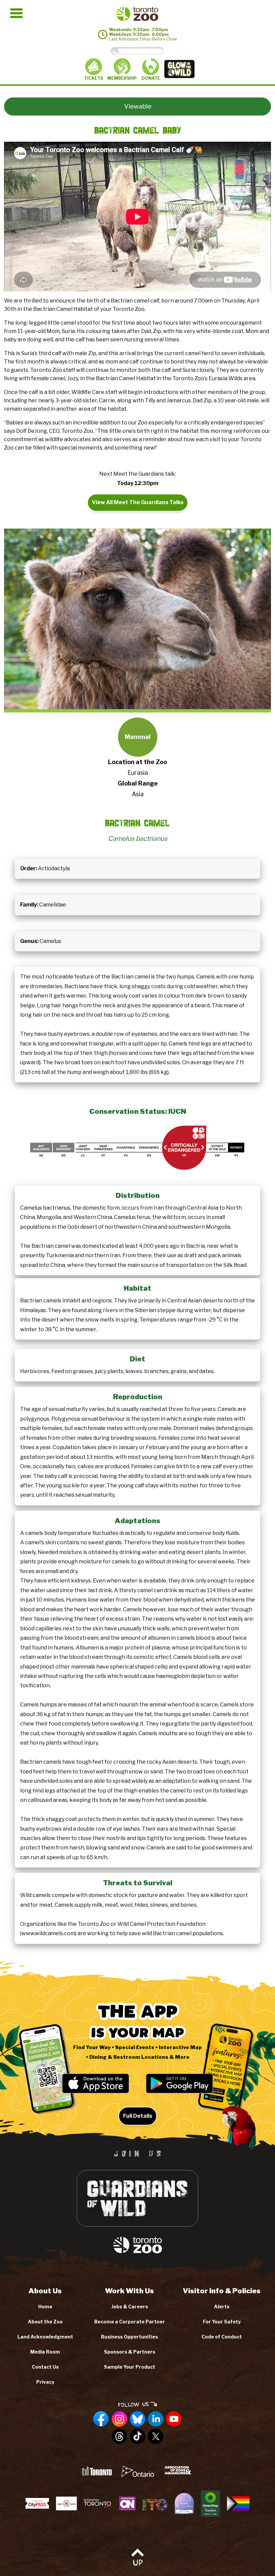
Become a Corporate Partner (130, 2322)
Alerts (222, 2307)
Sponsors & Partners (130, 2352)
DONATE (151, 78)
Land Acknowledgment (45, 2337)
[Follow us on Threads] (119, 2437)
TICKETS (94, 78)
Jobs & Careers (130, 2307)
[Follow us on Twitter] (156, 2437)
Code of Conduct (222, 2337)
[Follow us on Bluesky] (137, 2419)
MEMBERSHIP (122, 78)
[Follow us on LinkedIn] (156, 2419)
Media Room (45, 2352)
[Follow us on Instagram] (119, 2419)
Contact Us (45, 2367)
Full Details (138, 2116)
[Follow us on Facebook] (101, 2419)
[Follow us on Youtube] (174, 2419)
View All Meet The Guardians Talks (138, 502)
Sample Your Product (130, 2367)
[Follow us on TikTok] (137, 2437)
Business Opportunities (129, 2337)
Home (45, 2307)
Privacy (45, 2382)
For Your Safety (222, 2322)
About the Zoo (45, 2322)
